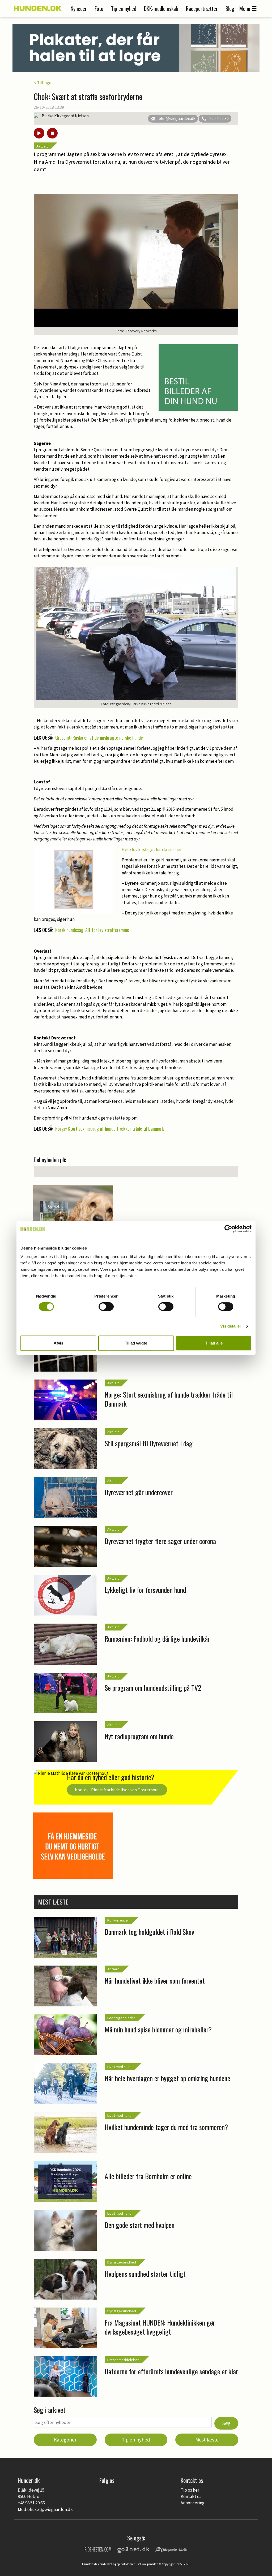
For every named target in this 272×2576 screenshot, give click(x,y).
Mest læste (207, 2440)
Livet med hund (119, 2067)
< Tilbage (43, 83)
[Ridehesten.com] (98, 2549)
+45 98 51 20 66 (31, 2503)
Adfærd (113, 1969)
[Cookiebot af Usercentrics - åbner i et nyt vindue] (228, 1229)
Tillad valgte (136, 1343)
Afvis (58, 1343)
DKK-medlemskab (161, 8)
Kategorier (65, 2440)
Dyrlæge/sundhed (122, 2262)
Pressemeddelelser (123, 2360)
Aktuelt (42, 146)
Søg (226, 2423)
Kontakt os (191, 2496)
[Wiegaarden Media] (171, 2549)
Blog (230, 8)
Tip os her (190, 2490)
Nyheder (79, 8)
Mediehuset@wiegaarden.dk (45, 2509)
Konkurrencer (118, 1920)
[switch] (106, 1307)
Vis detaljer (231, 1326)
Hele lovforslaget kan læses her (152, 849)
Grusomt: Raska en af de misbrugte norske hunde (99, 738)
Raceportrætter (202, 8)
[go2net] (133, 2549)
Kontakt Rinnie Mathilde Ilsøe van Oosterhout (117, 1790)
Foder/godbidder (121, 2018)
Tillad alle (214, 1343)
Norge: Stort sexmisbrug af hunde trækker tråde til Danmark (110, 1129)
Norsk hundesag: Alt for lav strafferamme (92, 930)
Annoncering (193, 2503)
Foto (99, 8)
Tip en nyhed (124, 8)
